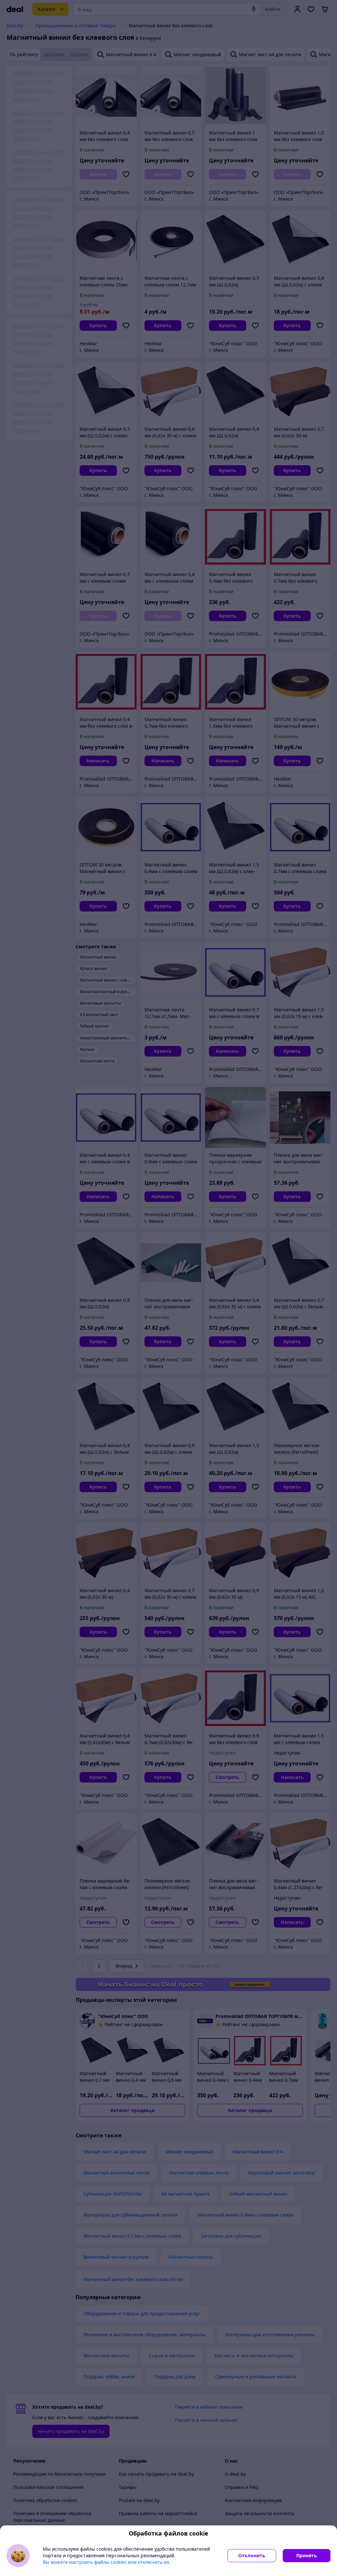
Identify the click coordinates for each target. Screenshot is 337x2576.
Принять (307, 2555)
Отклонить (252, 2555)
